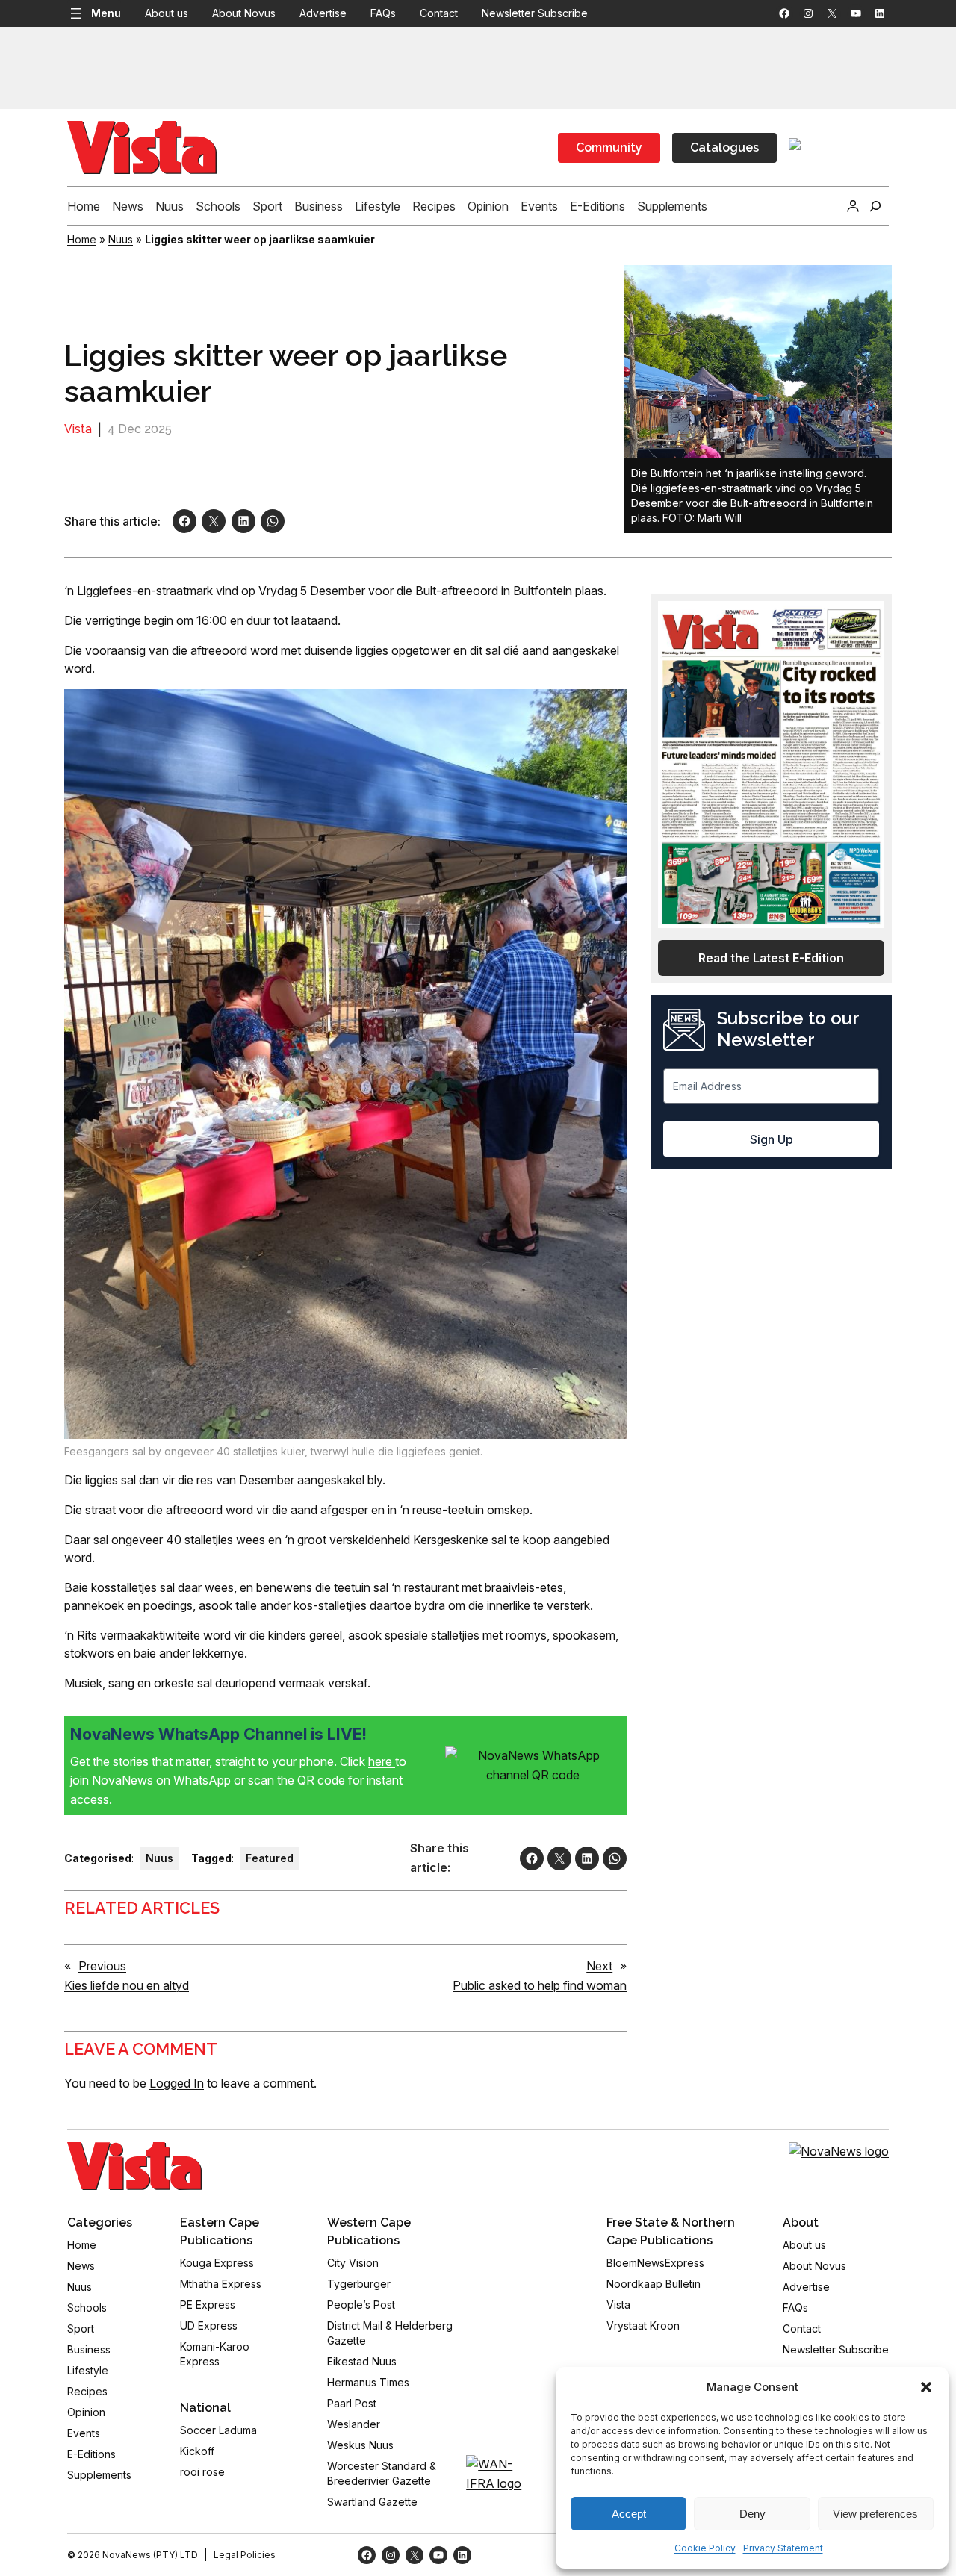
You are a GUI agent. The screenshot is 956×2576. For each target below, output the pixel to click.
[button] (926, 2387)
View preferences (875, 2514)
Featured (270, 1858)
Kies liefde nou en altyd (127, 1985)
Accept (629, 2514)
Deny (752, 2514)
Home (82, 239)
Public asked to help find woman (540, 1985)
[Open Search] (875, 206)
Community (609, 147)
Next (599, 1966)
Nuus (121, 239)
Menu (106, 13)
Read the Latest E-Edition (771, 958)
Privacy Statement (783, 2548)
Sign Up (772, 1139)
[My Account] (853, 206)
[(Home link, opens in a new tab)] (134, 2166)
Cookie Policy (705, 2548)
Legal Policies (245, 2555)
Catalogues (724, 147)
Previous (102, 1966)
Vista (78, 429)
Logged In (177, 2083)
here (382, 1761)
